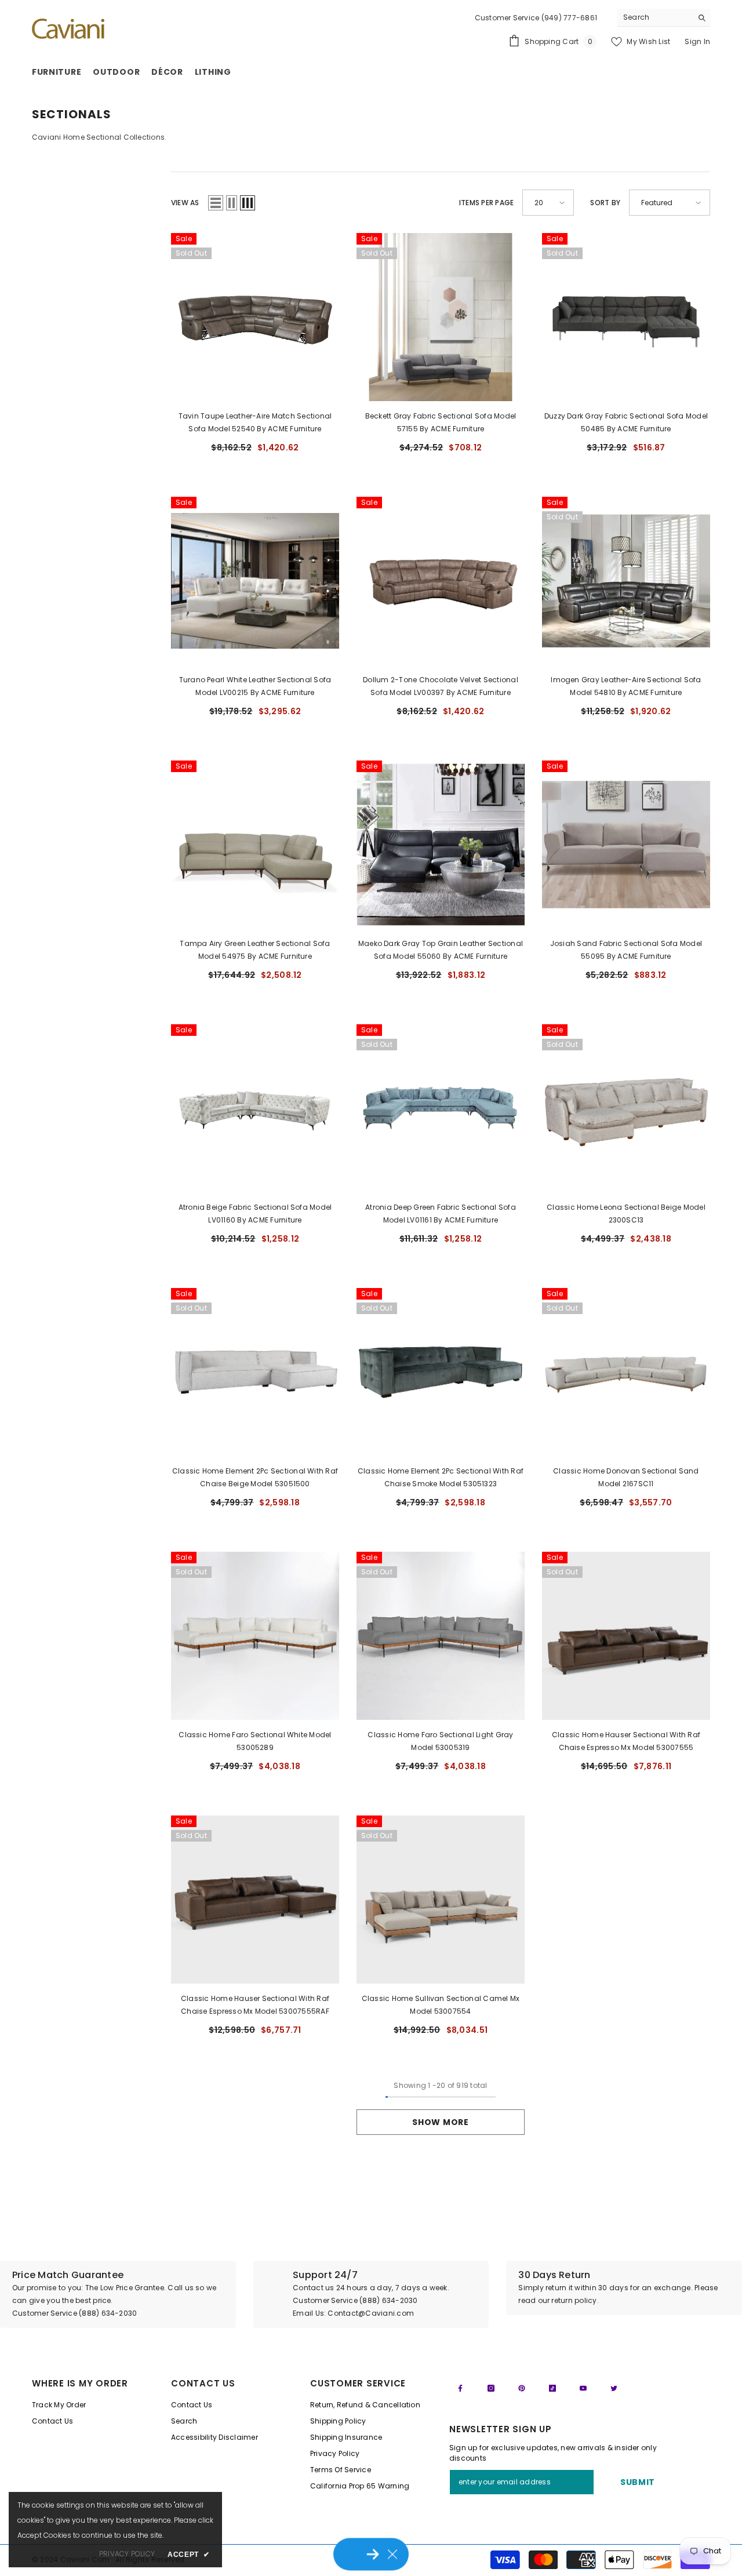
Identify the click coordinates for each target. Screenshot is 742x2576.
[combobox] (655, 17)
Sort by (605, 203)
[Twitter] (614, 2388)
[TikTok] (552, 2388)
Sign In (697, 41)
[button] (216, 203)
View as (185, 203)
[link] (118, 2294)
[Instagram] (491, 2388)
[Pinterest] (522, 2388)
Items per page (486, 203)
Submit (638, 2482)
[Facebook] (460, 2388)
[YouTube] (583, 2388)
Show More (440, 2122)
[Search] (664, 18)
